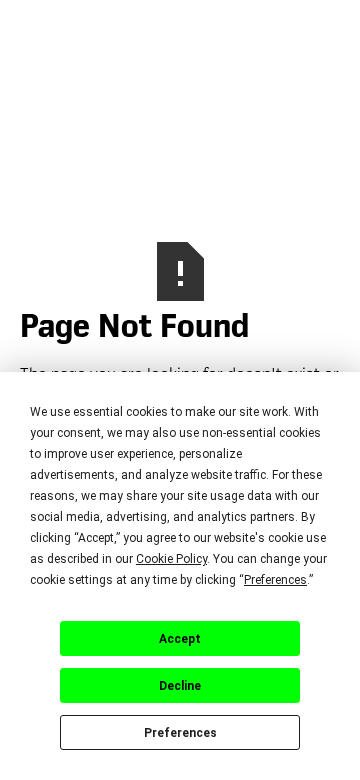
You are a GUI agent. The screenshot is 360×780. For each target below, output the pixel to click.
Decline (180, 686)
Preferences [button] (275, 580)
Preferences (180, 733)
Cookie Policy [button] (171, 559)
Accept (180, 639)
